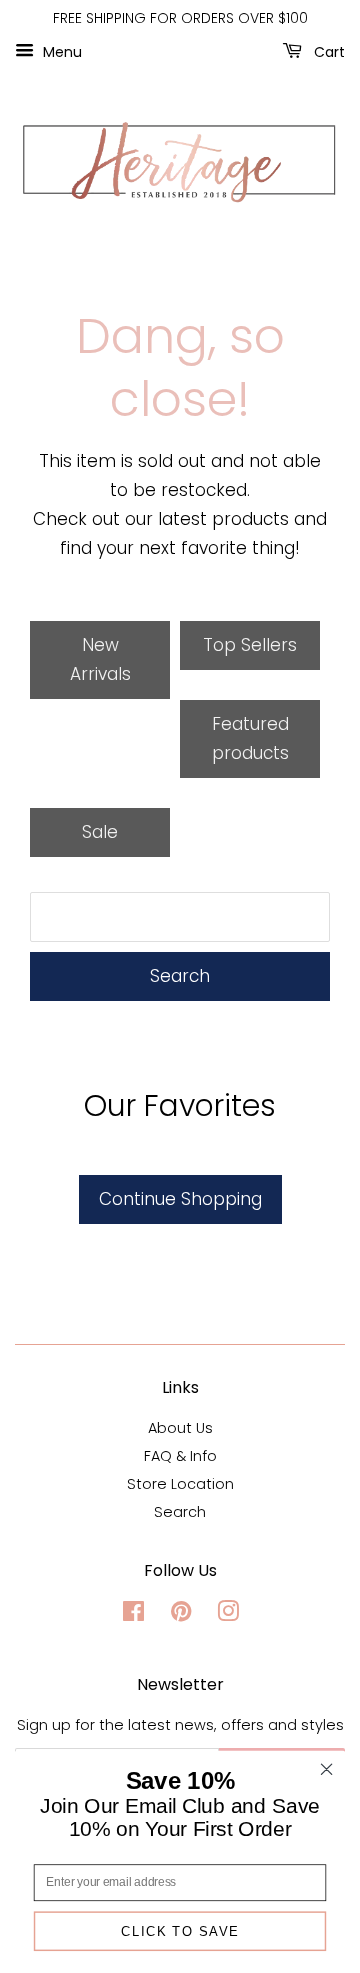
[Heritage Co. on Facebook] (133, 1615)
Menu (60, 51)
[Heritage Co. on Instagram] (228, 1615)
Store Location (180, 1484)
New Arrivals (100, 659)
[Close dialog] (327, 1769)
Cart (327, 51)
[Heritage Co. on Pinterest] (181, 1615)
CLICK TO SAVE (180, 1931)
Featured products (250, 738)
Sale (100, 832)
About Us (180, 1428)
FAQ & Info (180, 1456)
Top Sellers (250, 645)
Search (180, 976)
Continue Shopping (180, 1199)
